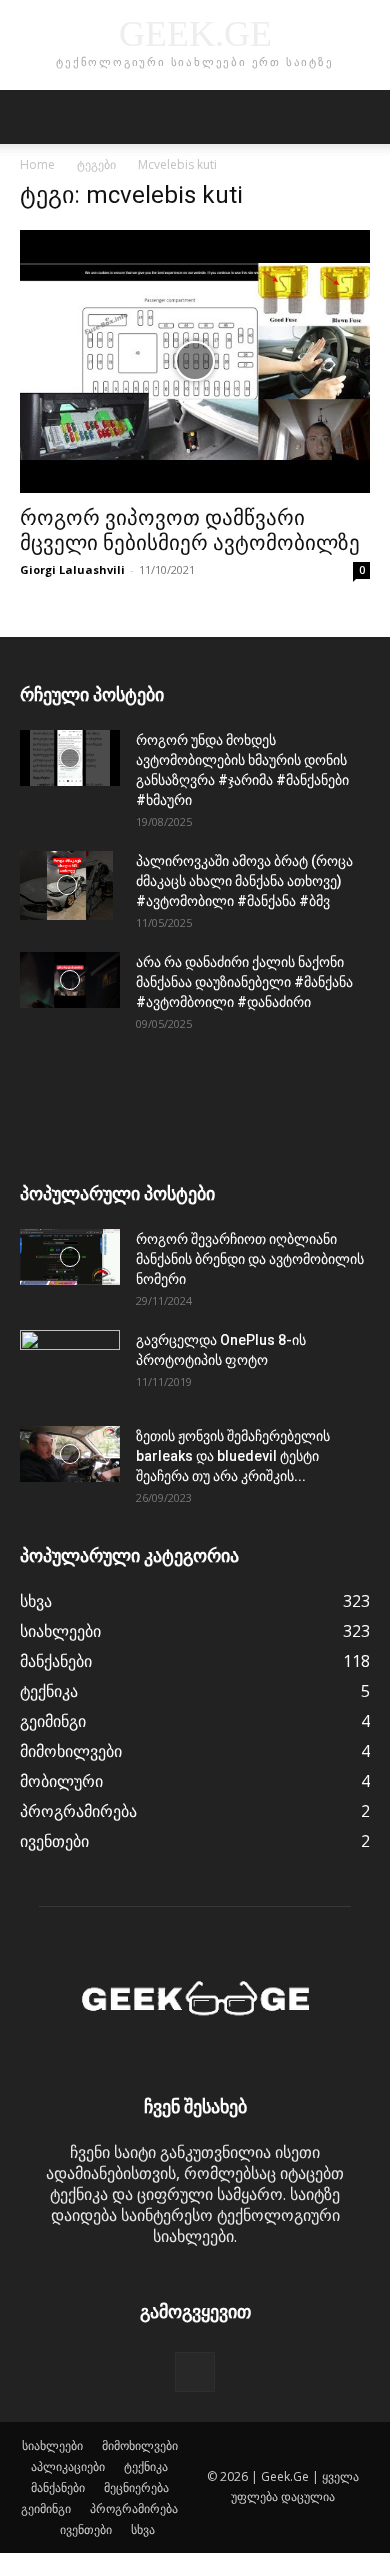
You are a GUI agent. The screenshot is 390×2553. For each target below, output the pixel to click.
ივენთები (86, 2529)
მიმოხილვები (140, 2445)
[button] (34, 117)
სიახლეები (52, 2445)
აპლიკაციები (68, 2466)
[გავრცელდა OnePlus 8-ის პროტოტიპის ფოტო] (70, 1365)
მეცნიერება (136, 2487)
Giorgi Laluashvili (72, 569)
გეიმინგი (46, 2508)
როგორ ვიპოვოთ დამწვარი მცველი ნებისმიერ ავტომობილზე (190, 530)
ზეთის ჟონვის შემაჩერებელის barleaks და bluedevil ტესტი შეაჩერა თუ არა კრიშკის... (233, 1456)
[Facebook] (195, 2372)
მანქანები (58, 2487)
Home (37, 164)
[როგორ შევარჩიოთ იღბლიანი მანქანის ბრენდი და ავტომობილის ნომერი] (70, 1257)
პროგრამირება (134, 2508)
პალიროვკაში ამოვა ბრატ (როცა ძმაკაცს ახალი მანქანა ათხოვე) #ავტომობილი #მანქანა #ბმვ (244, 881)
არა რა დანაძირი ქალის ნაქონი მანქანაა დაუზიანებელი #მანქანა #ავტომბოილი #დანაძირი (244, 982)
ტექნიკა (146, 2466)
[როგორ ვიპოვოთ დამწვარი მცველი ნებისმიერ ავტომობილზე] (195, 361)
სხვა (143, 2529)
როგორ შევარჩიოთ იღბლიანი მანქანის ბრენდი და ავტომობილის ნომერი (250, 1259)
